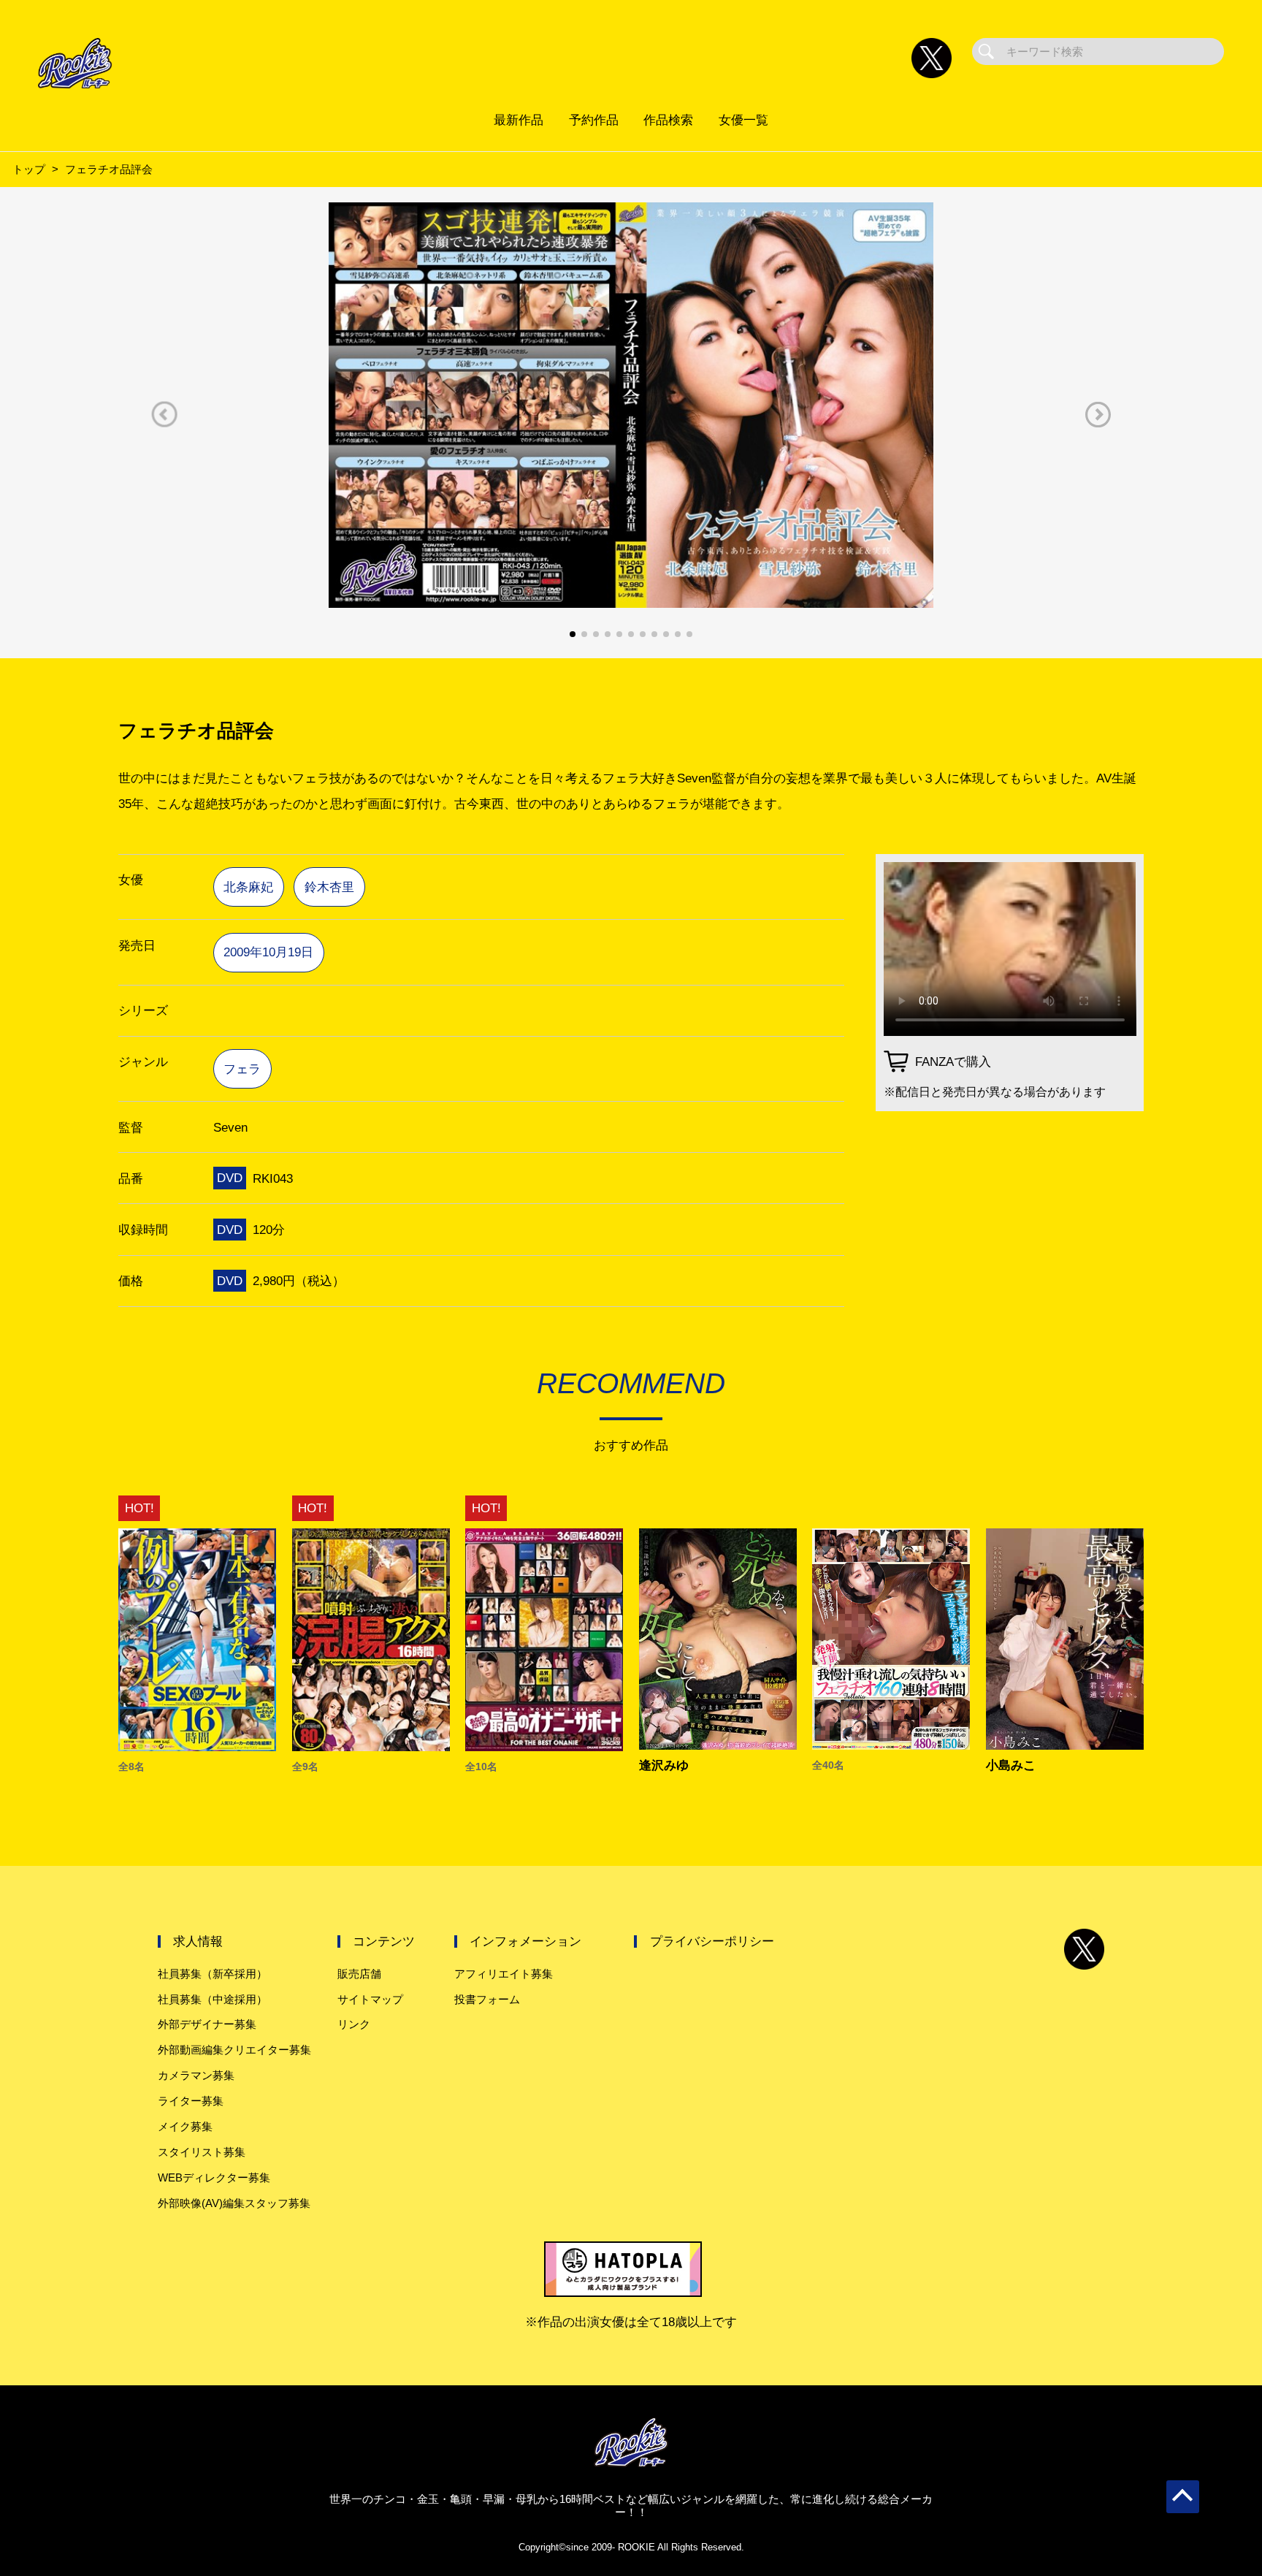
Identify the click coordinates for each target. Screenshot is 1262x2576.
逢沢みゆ (664, 1765)
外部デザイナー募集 (207, 2024)
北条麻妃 (248, 887)
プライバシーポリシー (712, 1941)
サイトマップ (370, 1999)
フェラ (242, 1069)
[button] (164, 415)
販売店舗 (359, 1974)
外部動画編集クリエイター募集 (234, 2050)
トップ (29, 169)
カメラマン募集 (196, 2075)
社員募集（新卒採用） (213, 1974)
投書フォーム (487, 1999)
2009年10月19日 (268, 952)
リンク (354, 2024)
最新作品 (519, 120)
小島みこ (1011, 1765)
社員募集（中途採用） (213, 1999)
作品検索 (668, 120)
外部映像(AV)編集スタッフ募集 (234, 2203)
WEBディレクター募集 (214, 2177)
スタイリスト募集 (202, 2152)
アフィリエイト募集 (504, 1974)
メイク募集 (185, 2126)
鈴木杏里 (329, 887)
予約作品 (594, 120)
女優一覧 (743, 120)
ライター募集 (191, 2101)
